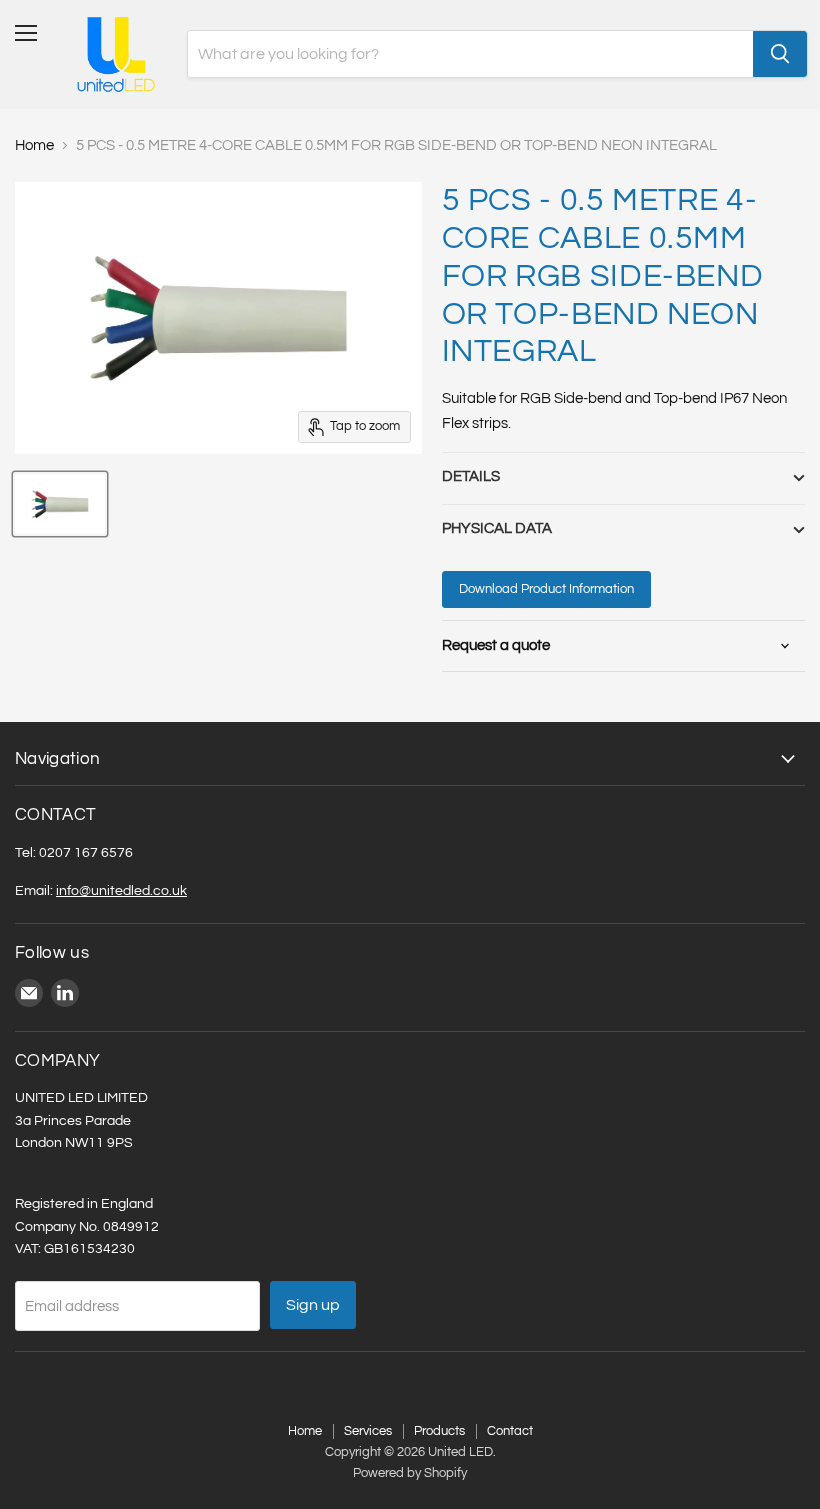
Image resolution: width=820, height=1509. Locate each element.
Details (471, 476)
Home (34, 145)
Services (368, 1431)
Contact (510, 1431)
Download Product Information (546, 589)
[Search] (780, 54)
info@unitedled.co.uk (121, 890)
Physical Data (497, 528)
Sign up (313, 1305)
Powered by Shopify (410, 1473)
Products (439, 1431)
